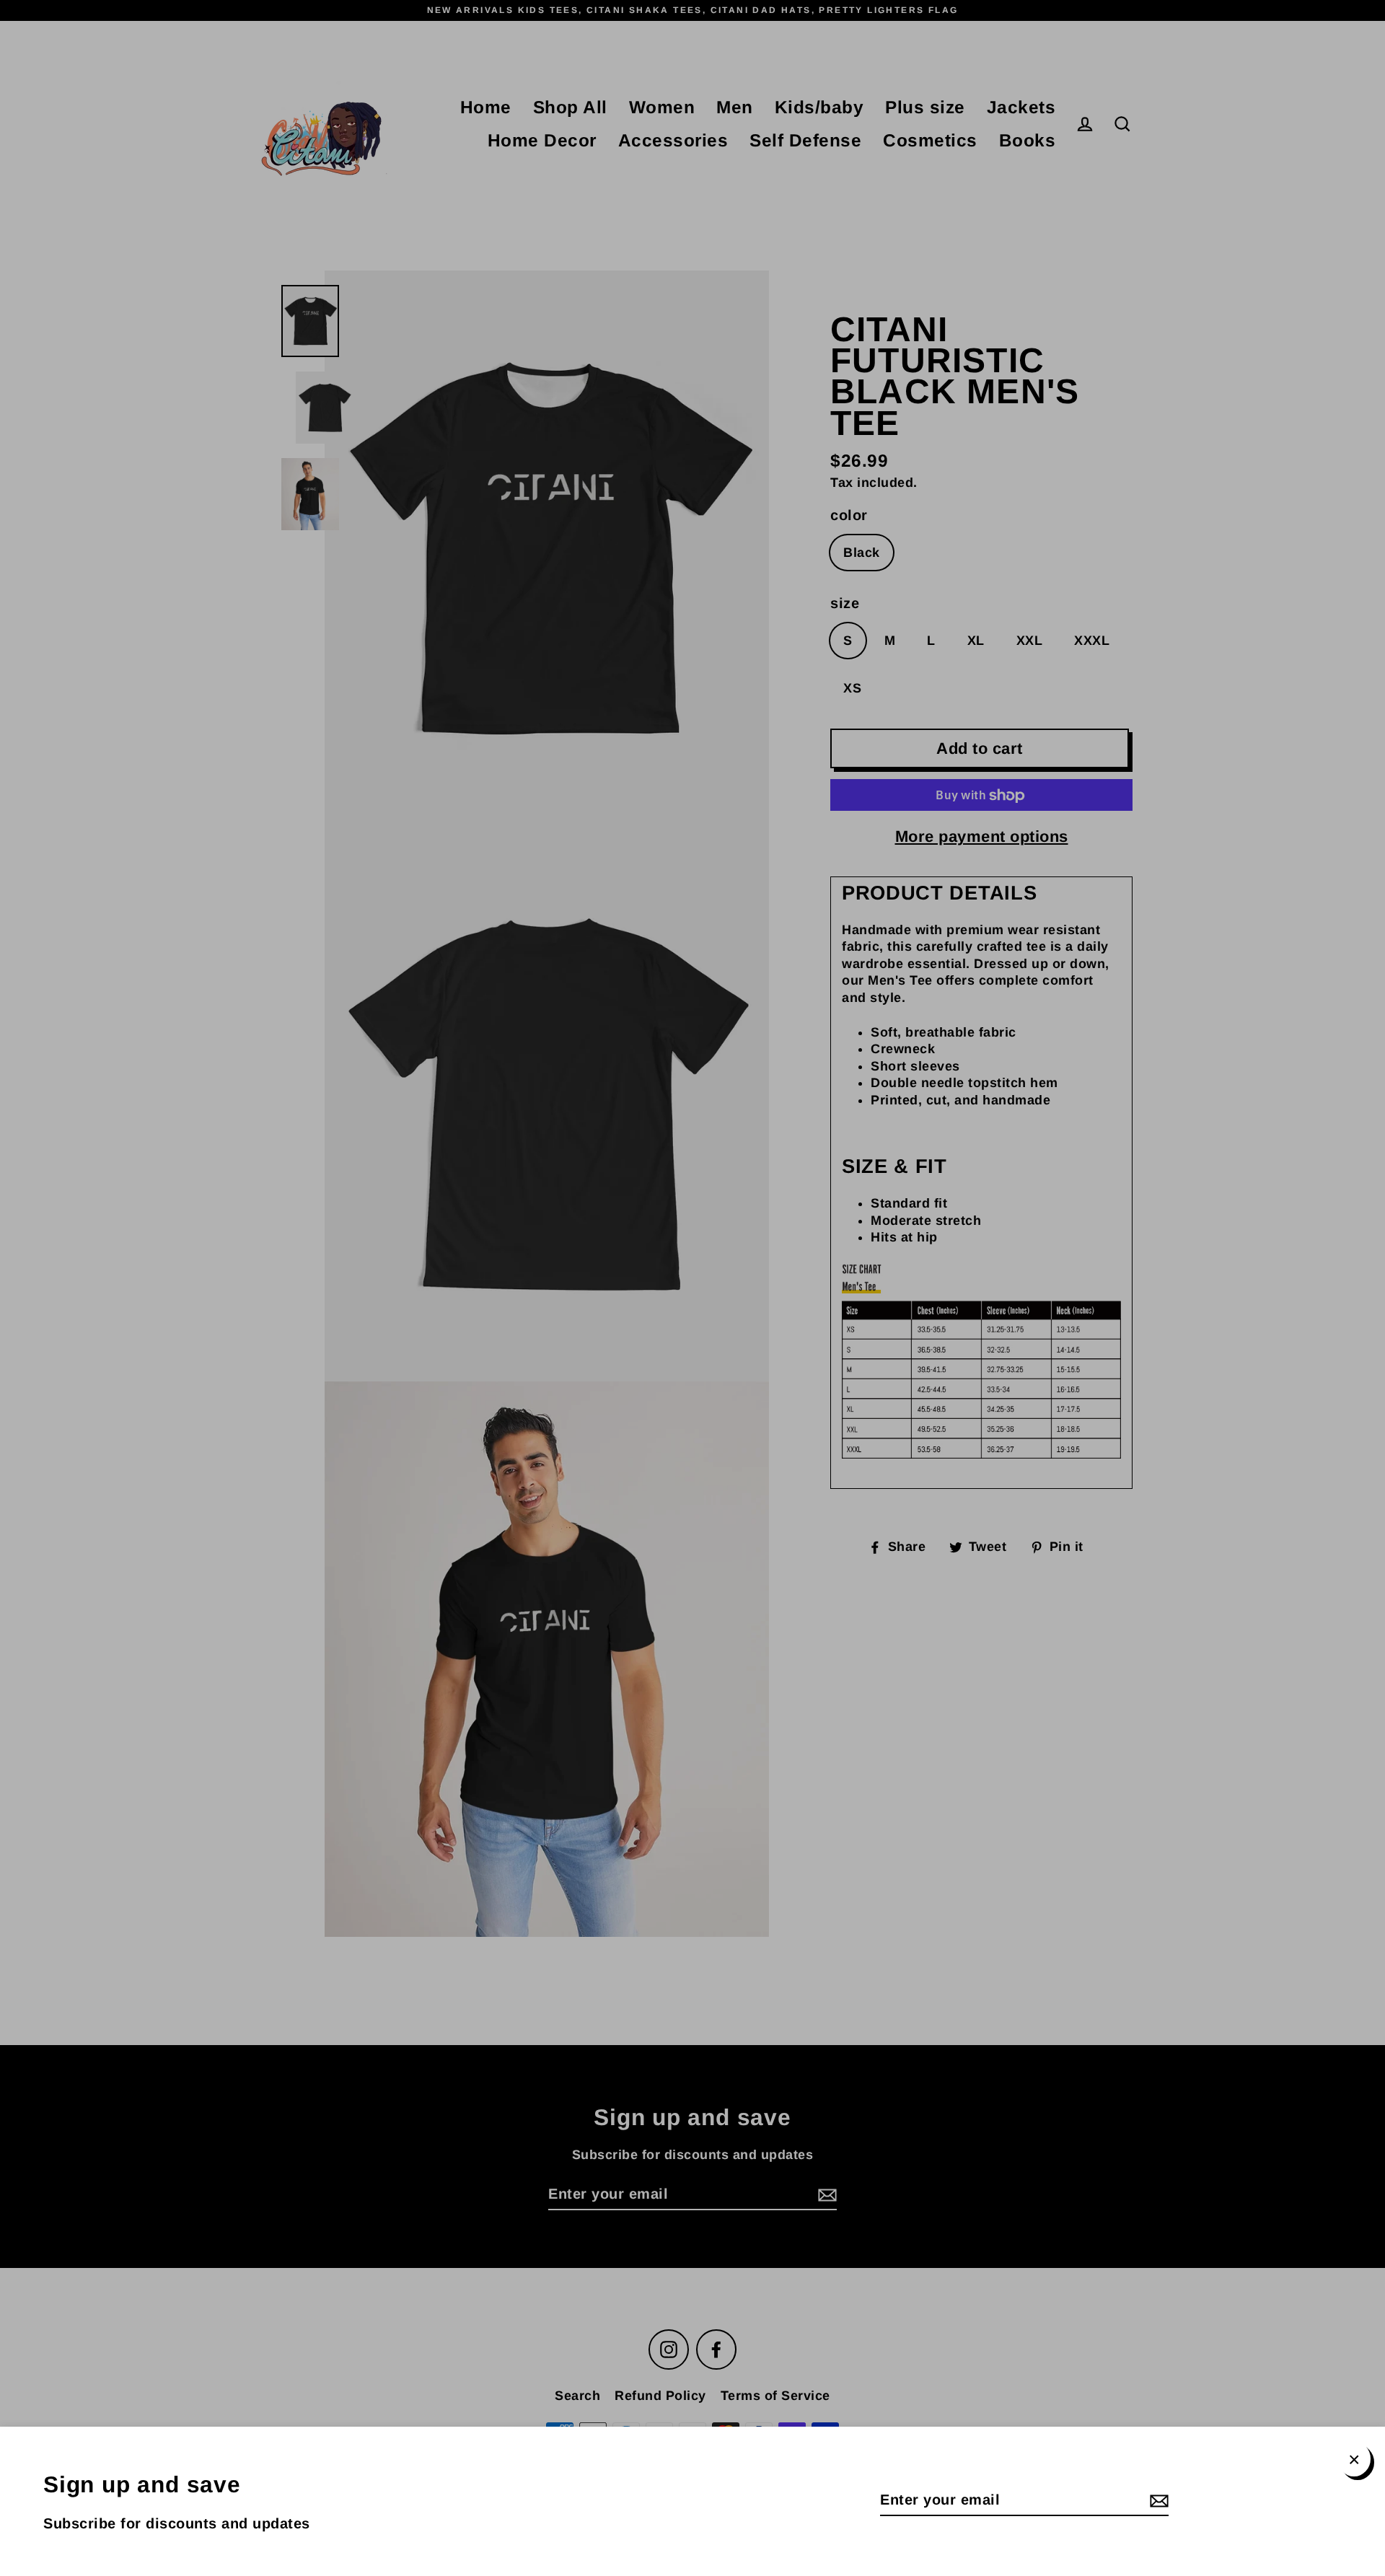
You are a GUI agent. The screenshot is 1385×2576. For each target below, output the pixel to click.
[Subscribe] (1157, 2500)
